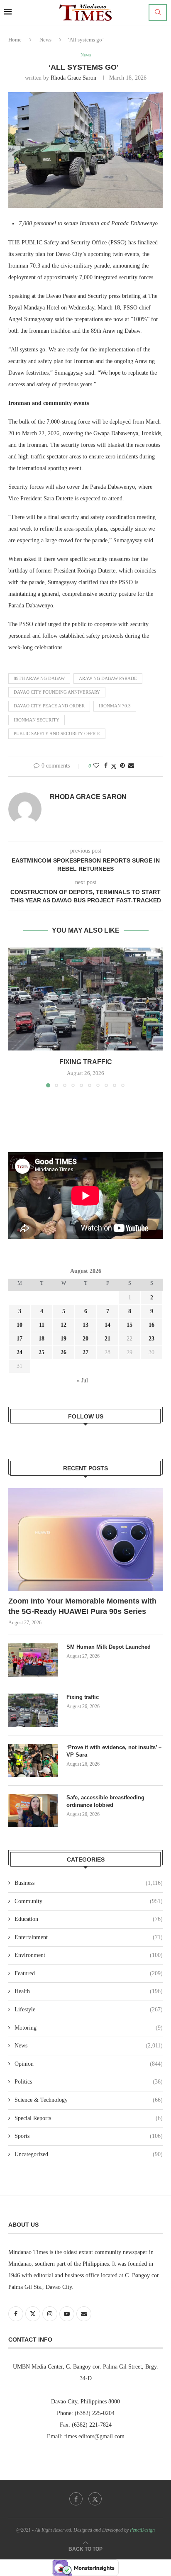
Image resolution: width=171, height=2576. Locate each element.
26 (64, 1352)
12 (64, 1325)
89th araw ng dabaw (39, 678)
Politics (89, 2082)
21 (107, 1339)
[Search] (158, 12)
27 (85, 1352)
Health (89, 1991)
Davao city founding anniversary (57, 692)
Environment (89, 1955)
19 (64, 1339)
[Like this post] (96, 766)
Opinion (89, 2064)
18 (42, 1339)
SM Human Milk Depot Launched (109, 1647)
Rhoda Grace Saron (73, 78)
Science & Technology (89, 2100)
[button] (15, 1017)
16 (151, 1325)
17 (20, 1339)
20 (85, 1339)
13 (85, 1325)
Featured (89, 1973)
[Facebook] (76, 2499)
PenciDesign (142, 2530)
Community (89, 1901)
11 (42, 1325)
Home (15, 40)
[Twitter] (95, 2499)
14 (107, 1325)
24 (20, 1352)
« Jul (82, 1381)
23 (151, 1339)
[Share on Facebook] (106, 766)
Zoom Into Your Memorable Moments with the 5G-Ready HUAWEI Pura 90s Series (82, 1606)
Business (89, 1883)
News (45, 40)
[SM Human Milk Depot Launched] (33, 1660)
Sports (89, 2136)
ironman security (37, 720)
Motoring (89, 2028)
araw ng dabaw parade (108, 678)
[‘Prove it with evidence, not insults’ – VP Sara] (33, 1760)
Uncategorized (89, 2154)
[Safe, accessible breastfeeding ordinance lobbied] (33, 1811)
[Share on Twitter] (114, 766)
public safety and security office (57, 734)
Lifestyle (89, 2009)
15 (129, 1325)
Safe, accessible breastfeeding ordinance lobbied (105, 1801)
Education (89, 1919)
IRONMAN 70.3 (115, 706)
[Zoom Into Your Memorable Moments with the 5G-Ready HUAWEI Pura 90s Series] (85, 1540)
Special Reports (89, 2118)
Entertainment (89, 1937)
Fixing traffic (86, 1062)
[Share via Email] (131, 766)
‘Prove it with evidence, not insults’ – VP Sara (114, 1751)
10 (20, 1325)
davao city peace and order (49, 706)
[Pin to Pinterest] (122, 766)
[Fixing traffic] (85, 999)
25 (42, 1352)
